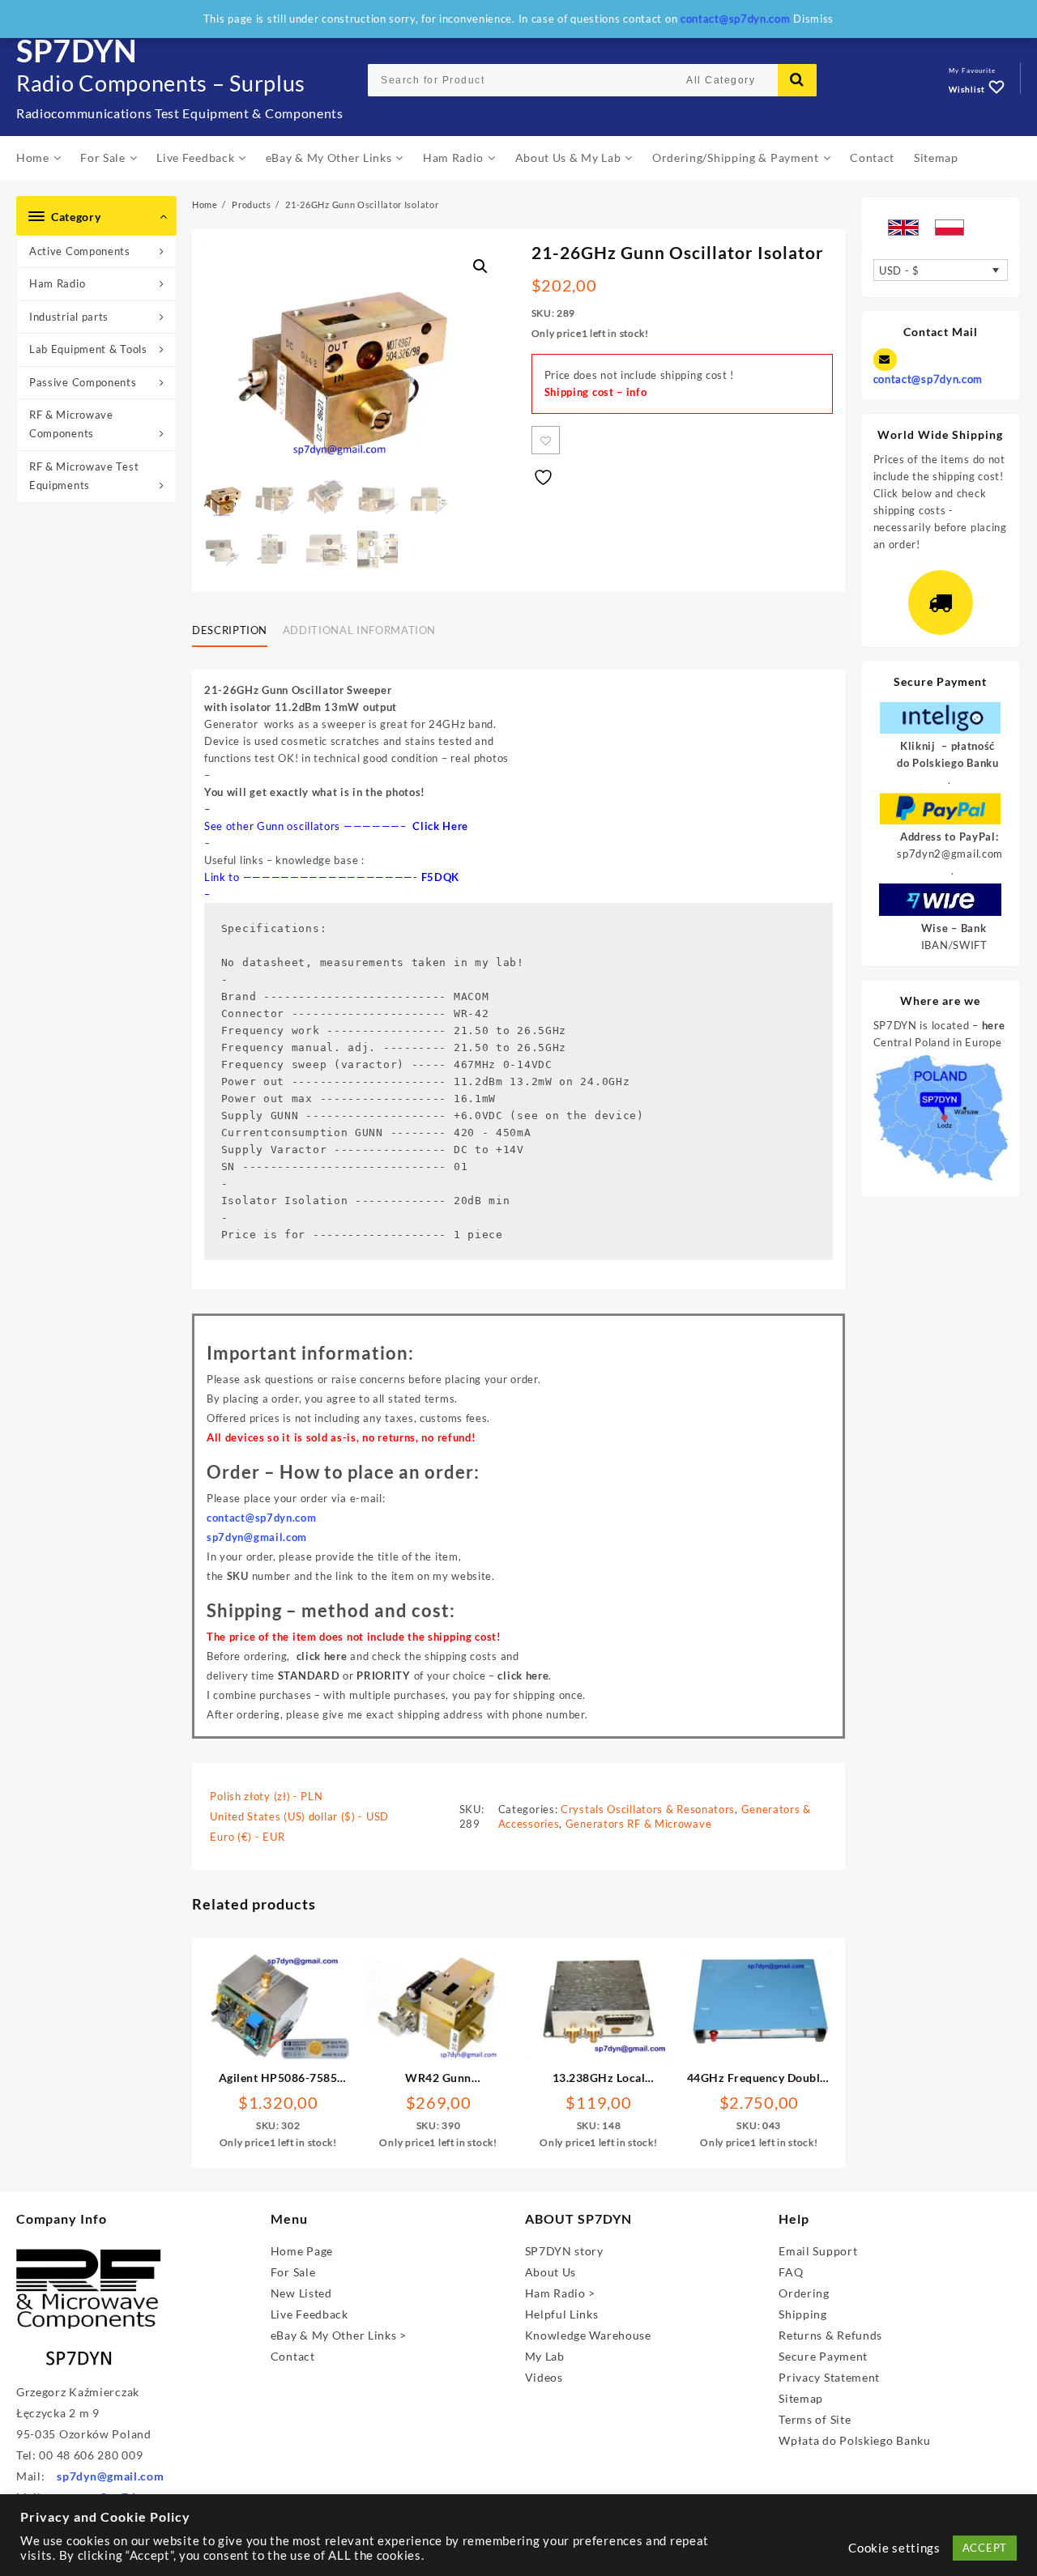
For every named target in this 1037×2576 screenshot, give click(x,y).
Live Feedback (309, 2314)
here (994, 1025)
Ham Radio (57, 283)
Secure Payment (823, 2356)
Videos (544, 2377)
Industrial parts (69, 317)
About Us (551, 2272)
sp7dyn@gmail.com (110, 2476)
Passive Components (83, 382)
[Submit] (797, 80)
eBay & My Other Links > (339, 2335)
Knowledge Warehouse (588, 2335)
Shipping (803, 2314)
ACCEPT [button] (985, 2548)
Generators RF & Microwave (639, 1824)
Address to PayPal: (950, 837)
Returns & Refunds (830, 2335)
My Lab (545, 2356)
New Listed (301, 2293)
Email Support (818, 2251)
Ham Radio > (561, 2293)
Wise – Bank (954, 928)
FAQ (791, 2272)
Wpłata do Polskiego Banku (855, 2440)
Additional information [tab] (359, 630)
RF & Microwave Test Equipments (84, 476)
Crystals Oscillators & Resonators (648, 1809)
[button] (480, 266)
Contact (293, 2356)
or (344, 1675)
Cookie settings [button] (894, 2548)
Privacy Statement (829, 2377)
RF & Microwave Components (71, 424)
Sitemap (801, 2398)
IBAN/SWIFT (954, 945)
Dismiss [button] (813, 19)
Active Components (80, 251)
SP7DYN (77, 50)
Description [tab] (230, 630)
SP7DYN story (564, 2251)
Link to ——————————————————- (313, 877)
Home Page (302, 2251)
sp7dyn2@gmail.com (950, 854)
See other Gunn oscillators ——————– (336, 826)
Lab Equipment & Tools (88, 349)
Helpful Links (562, 2314)
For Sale (293, 2272)
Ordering (804, 2293)
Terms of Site (815, 2419)
